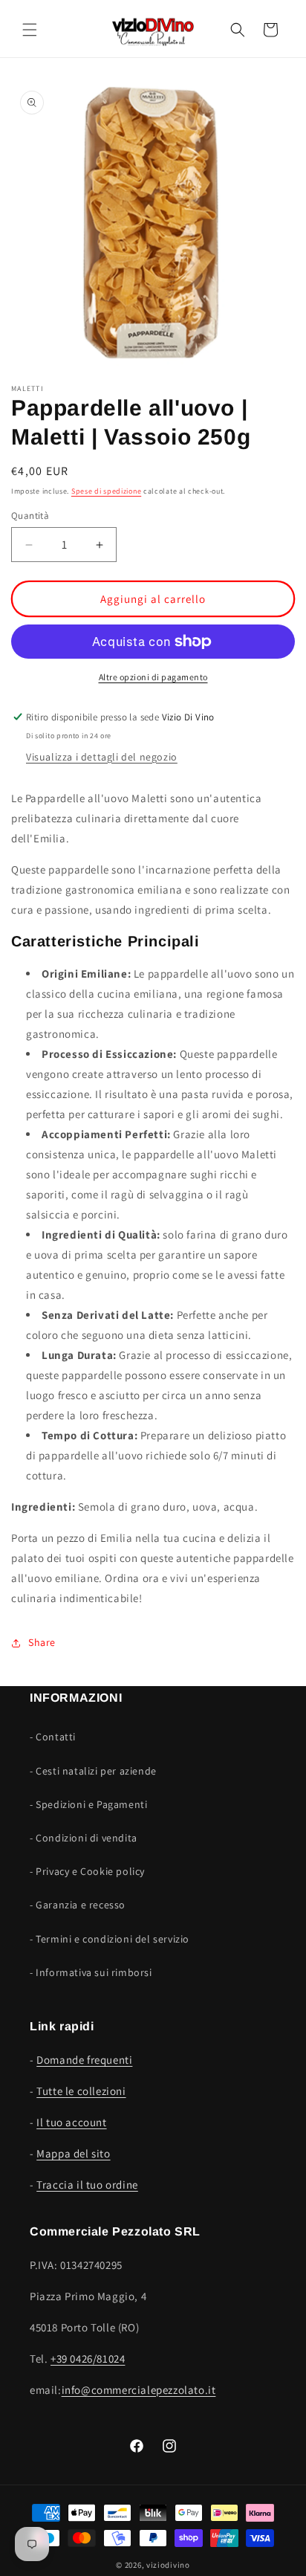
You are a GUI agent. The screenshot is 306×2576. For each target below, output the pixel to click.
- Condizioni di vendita (84, 1838)
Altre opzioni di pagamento (153, 677)
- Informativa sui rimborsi (91, 1972)
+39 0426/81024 (88, 2359)
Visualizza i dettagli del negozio (102, 757)
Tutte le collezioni (81, 2091)
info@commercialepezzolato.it (139, 2390)
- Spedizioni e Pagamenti (88, 1804)
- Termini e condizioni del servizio (110, 1939)
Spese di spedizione (106, 491)
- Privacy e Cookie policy (87, 1871)
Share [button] (42, 1642)
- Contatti (53, 1737)
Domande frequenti (84, 2060)
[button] (30, 30)
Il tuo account (71, 2122)
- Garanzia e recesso (78, 1905)
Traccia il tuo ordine (87, 2185)
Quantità (30, 516)
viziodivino (168, 2565)
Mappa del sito (73, 2153)
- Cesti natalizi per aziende (93, 1771)
